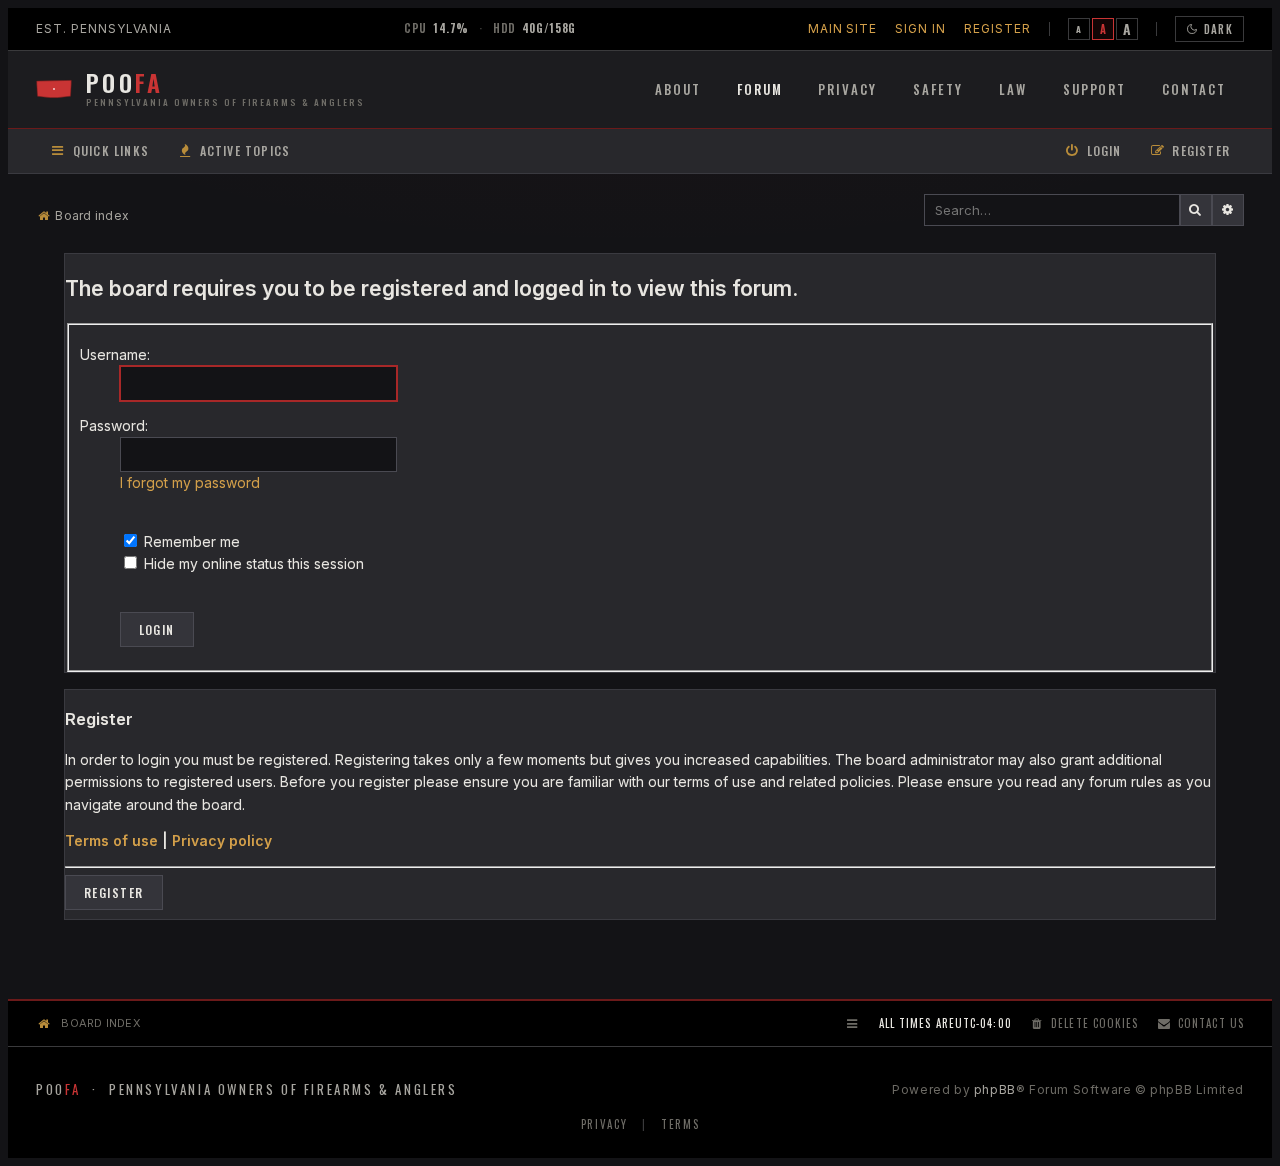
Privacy (847, 89)
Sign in (920, 28)
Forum (760, 89)
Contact (1194, 89)
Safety (938, 89)
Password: (114, 425)
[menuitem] (233, 151)
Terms (680, 1124)
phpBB (995, 1089)
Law (1013, 89)
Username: (115, 354)
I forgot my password (190, 482)
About (678, 89)
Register (997, 28)
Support (1095, 89)
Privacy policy (222, 840)
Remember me (190, 541)
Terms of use (111, 840)
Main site (843, 28)
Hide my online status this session (252, 563)
